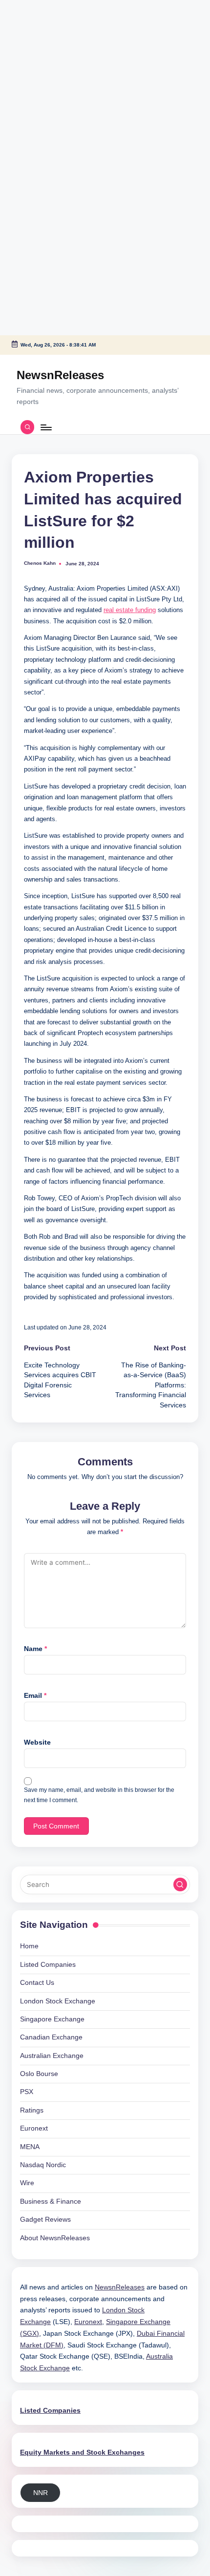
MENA (30, 2147)
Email (35, 1696)
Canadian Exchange (51, 2037)
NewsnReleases (60, 375)
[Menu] (45, 427)
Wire (27, 2183)
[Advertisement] (61, 61)
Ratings (32, 2110)
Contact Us (37, 1983)
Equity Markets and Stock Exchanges (82, 2452)
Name (35, 1649)
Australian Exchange (52, 2056)
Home (29, 1946)
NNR (41, 2493)
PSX (27, 2092)
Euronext (34, 2128)
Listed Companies (48, 1965)
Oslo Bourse (39, 2074)
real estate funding (130, 610)
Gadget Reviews (45, 2220)
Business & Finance (51, 2201)
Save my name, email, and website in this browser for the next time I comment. (99, 1795)
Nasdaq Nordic (43, 2165)
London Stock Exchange (58, 2001)
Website (37, 1742)
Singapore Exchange (52, 2019)
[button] (180, 1884)
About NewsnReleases (55, 2238)
